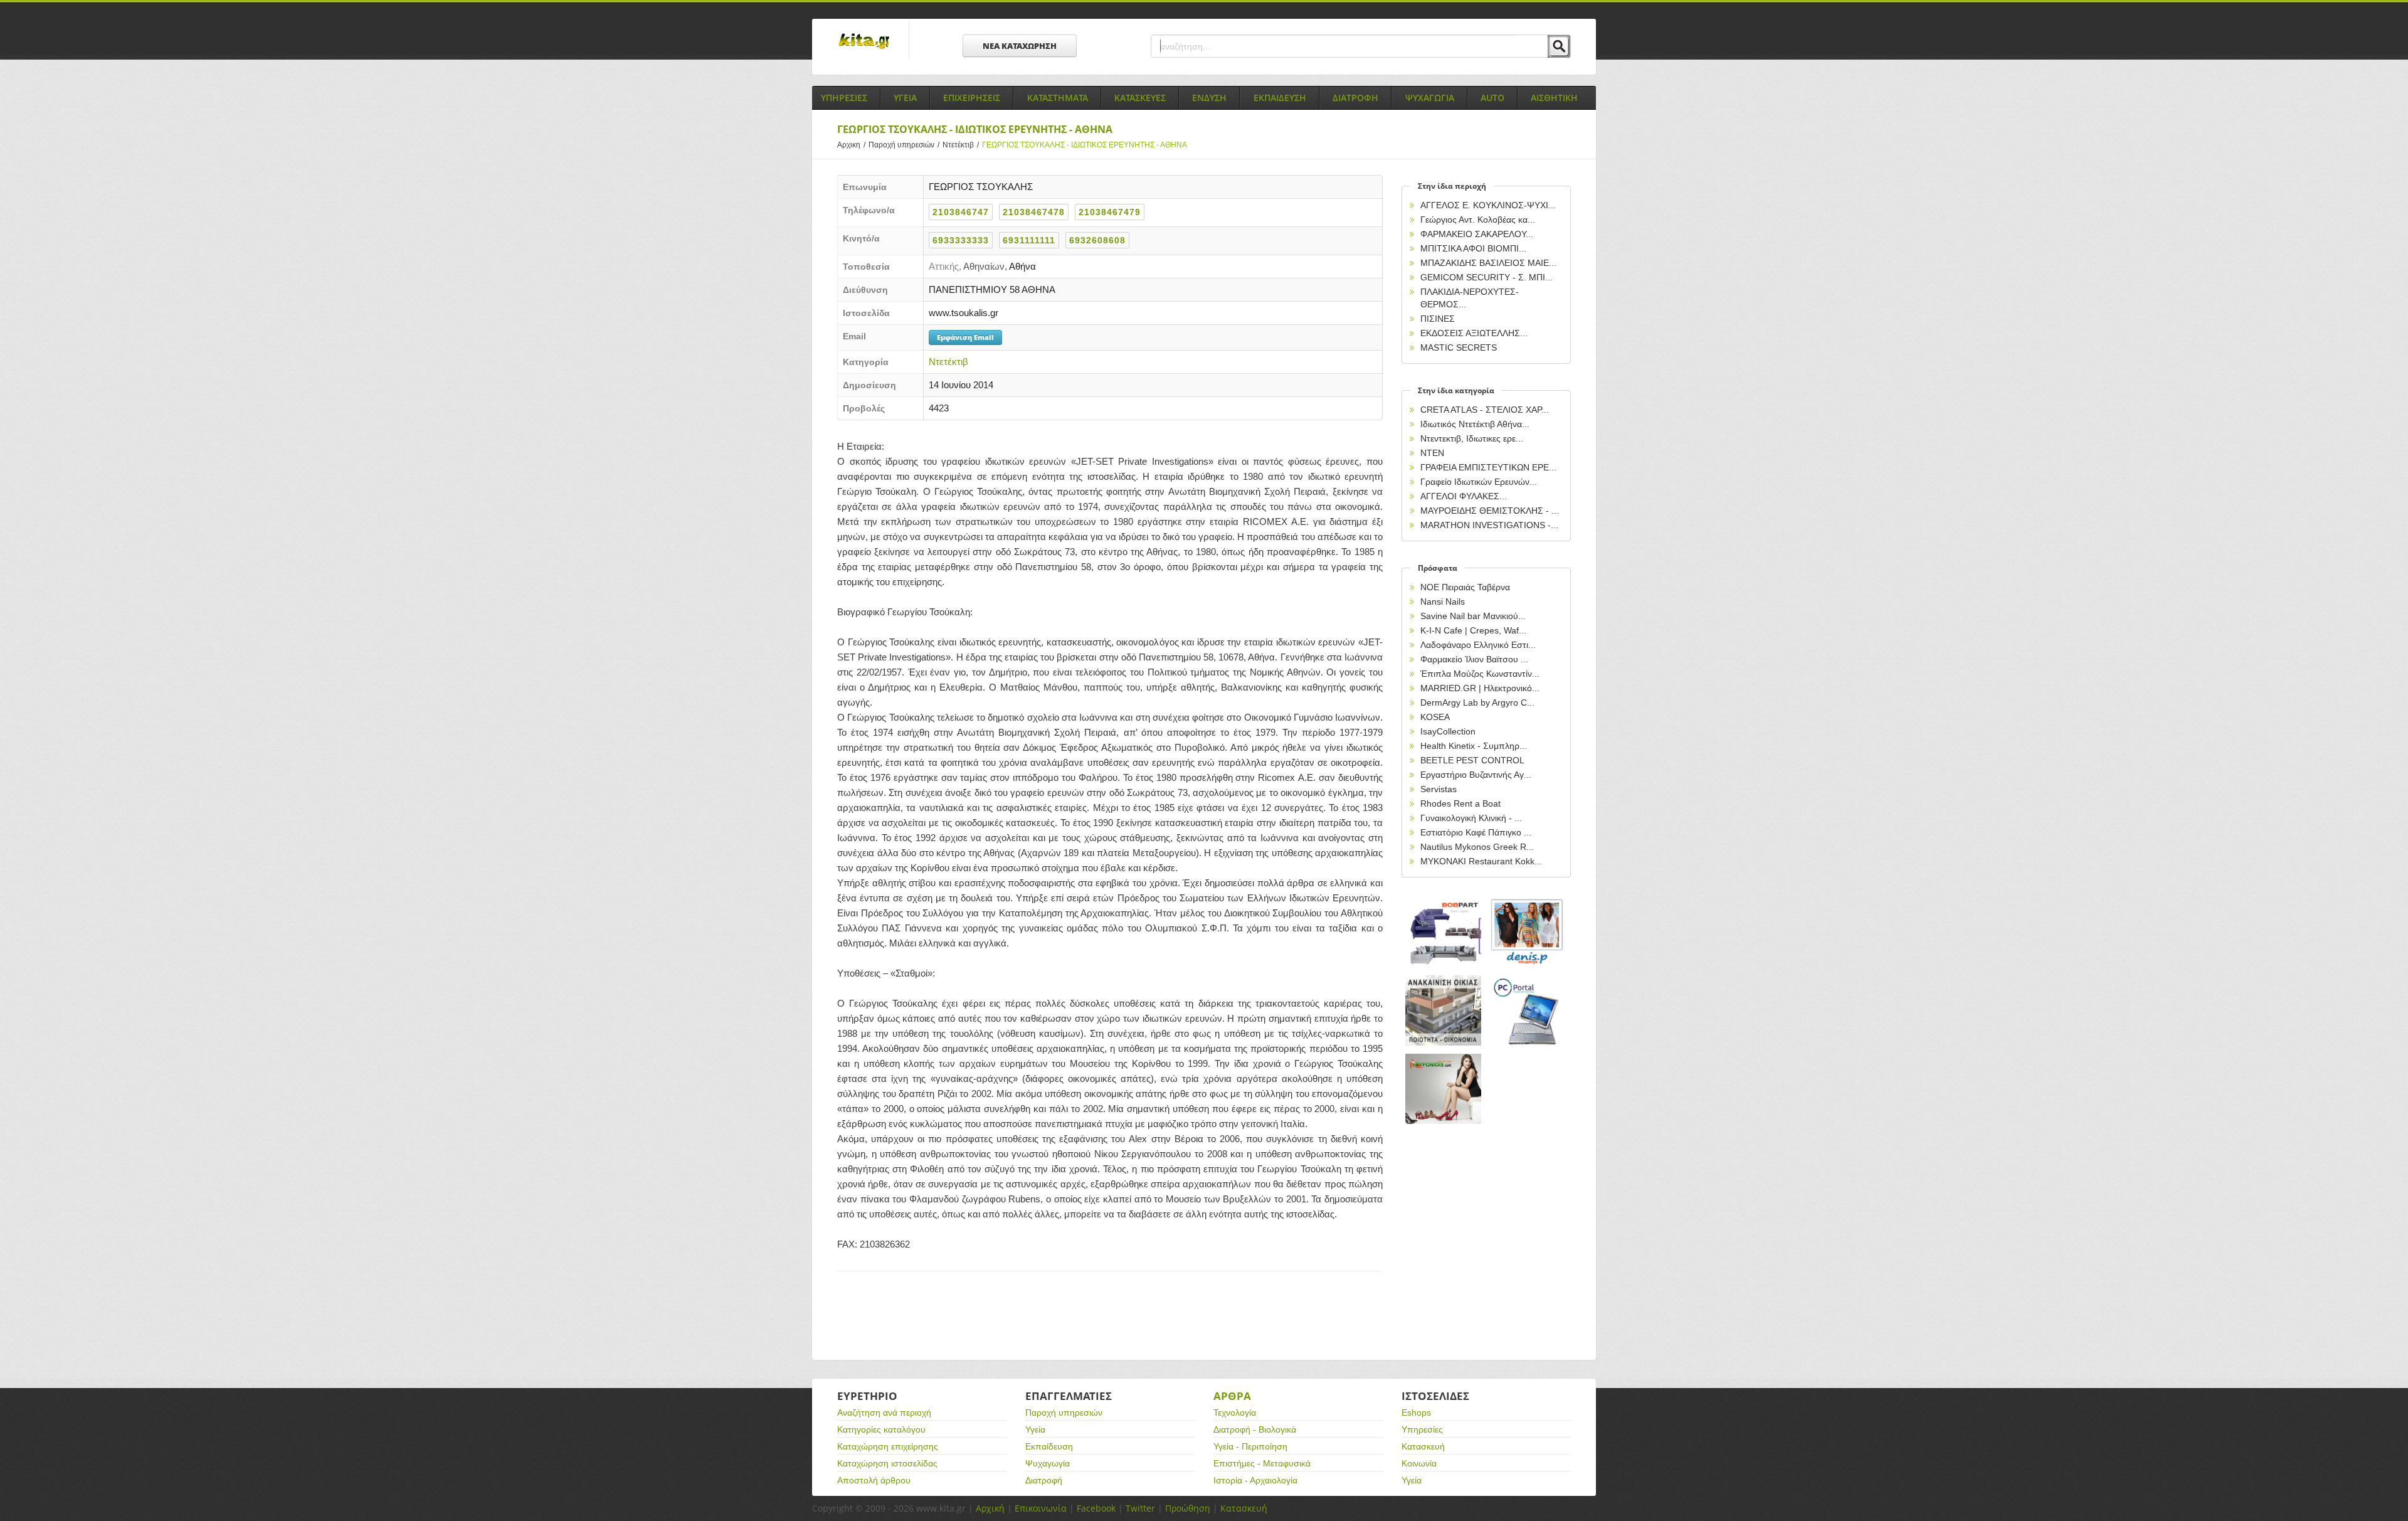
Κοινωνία (1419, 1463)
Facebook (1096, 1508)
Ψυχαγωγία (1048, 1463)
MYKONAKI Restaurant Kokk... (1481, 861)
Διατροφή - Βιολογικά (1255, 1429)
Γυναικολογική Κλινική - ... (1471, 818)
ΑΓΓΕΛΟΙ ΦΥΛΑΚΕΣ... (1464, 496)
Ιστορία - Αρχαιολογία (1255, 1480)
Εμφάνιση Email (965, 337)
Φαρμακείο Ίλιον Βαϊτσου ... (1474, 659)
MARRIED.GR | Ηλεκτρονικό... (1480, 688)
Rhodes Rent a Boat (1460, 803)
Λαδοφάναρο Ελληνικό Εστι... (1478, 645)
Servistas (1439, 789)
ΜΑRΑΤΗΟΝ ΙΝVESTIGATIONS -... (1489, 525)
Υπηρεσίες (1422, 1429)
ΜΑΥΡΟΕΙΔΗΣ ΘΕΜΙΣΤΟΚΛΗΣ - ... (1490, 511)
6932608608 (1097, 240)
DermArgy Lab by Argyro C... (1477, 702)
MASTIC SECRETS (1459, 347)
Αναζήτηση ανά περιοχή (884, 1412)
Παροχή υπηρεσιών (904, 145)
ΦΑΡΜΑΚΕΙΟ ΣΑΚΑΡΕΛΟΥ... (1477, 234)
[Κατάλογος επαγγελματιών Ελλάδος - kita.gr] (864, 37)
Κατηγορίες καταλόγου (881, 1429)
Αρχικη (851, 145)
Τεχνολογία (1235, 1412)
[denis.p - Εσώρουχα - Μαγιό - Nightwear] (1528, 932)
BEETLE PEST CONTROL (1472, 760)
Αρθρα (1232, 1396)
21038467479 (1110, 212)
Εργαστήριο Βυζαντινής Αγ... (1476, 775)
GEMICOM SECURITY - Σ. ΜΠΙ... (1487, 277)
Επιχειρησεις (972, 98)
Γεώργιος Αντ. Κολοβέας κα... (1478, 220)
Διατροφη (1355, 98)
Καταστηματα (1058, 98)
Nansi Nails (1443, 602)
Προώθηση (1188, 1508)
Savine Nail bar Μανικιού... (1473, 616)
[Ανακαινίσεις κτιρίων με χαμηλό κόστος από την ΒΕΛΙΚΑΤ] (1444, 1011)
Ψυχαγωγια (1430, 98)
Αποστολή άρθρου (874, 1480)
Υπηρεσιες (844, 98)
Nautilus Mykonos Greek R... (1477, 847)
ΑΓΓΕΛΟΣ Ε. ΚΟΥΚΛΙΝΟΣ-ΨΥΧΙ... (1488, 205)
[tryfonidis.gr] (1444, 1089)
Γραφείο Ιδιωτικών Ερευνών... (1479, 482)
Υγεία (1035, 1429)
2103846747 (961, 212)
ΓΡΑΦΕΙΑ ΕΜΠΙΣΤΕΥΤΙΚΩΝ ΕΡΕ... (1488, 467)
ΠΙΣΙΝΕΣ (1438, 319)
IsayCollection (1448, 731)
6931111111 (1029, 240)
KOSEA (1435, 717)
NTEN (1432, 453)
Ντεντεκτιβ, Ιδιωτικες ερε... (1472, 438)
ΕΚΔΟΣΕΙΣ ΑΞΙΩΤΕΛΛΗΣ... (1474, 333)
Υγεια (905, 98)
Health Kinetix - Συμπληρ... (1474, 746)
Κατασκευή (1423, 1446)
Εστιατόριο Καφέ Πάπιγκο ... (1476, 832)
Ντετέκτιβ (961, 145)
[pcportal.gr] (1528, 1011)
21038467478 (1034, 212)
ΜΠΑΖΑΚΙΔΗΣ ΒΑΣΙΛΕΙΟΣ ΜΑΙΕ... (1488, 263)
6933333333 (961, 240)
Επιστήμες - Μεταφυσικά (1262, 1463)
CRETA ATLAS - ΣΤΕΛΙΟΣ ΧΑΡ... (1485, 410)
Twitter (1140, 1508)
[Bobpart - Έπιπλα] (1444, 932)
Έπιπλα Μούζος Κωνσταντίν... (1480, 674)
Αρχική (990, 1508)
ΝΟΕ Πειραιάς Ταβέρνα (1465, 587)
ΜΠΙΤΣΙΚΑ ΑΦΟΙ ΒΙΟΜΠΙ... (1473, 248)
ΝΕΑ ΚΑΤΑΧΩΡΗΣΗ (1020, 46)
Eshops (1416, 1412)
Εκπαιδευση (1280, 98)
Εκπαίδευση (1049, 1446)
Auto (1492, 98)
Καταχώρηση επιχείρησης (888, 1446)
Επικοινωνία (1041, 1508)
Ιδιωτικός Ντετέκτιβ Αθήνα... (1475, 424)
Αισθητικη (1554, 98)
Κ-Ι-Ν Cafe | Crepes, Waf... (1473, 630)
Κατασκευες (1140, 98)
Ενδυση (1209, 98)
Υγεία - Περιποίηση (1250, 1446)
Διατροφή (1044, 1480)
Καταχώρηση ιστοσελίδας (887, 1463)
